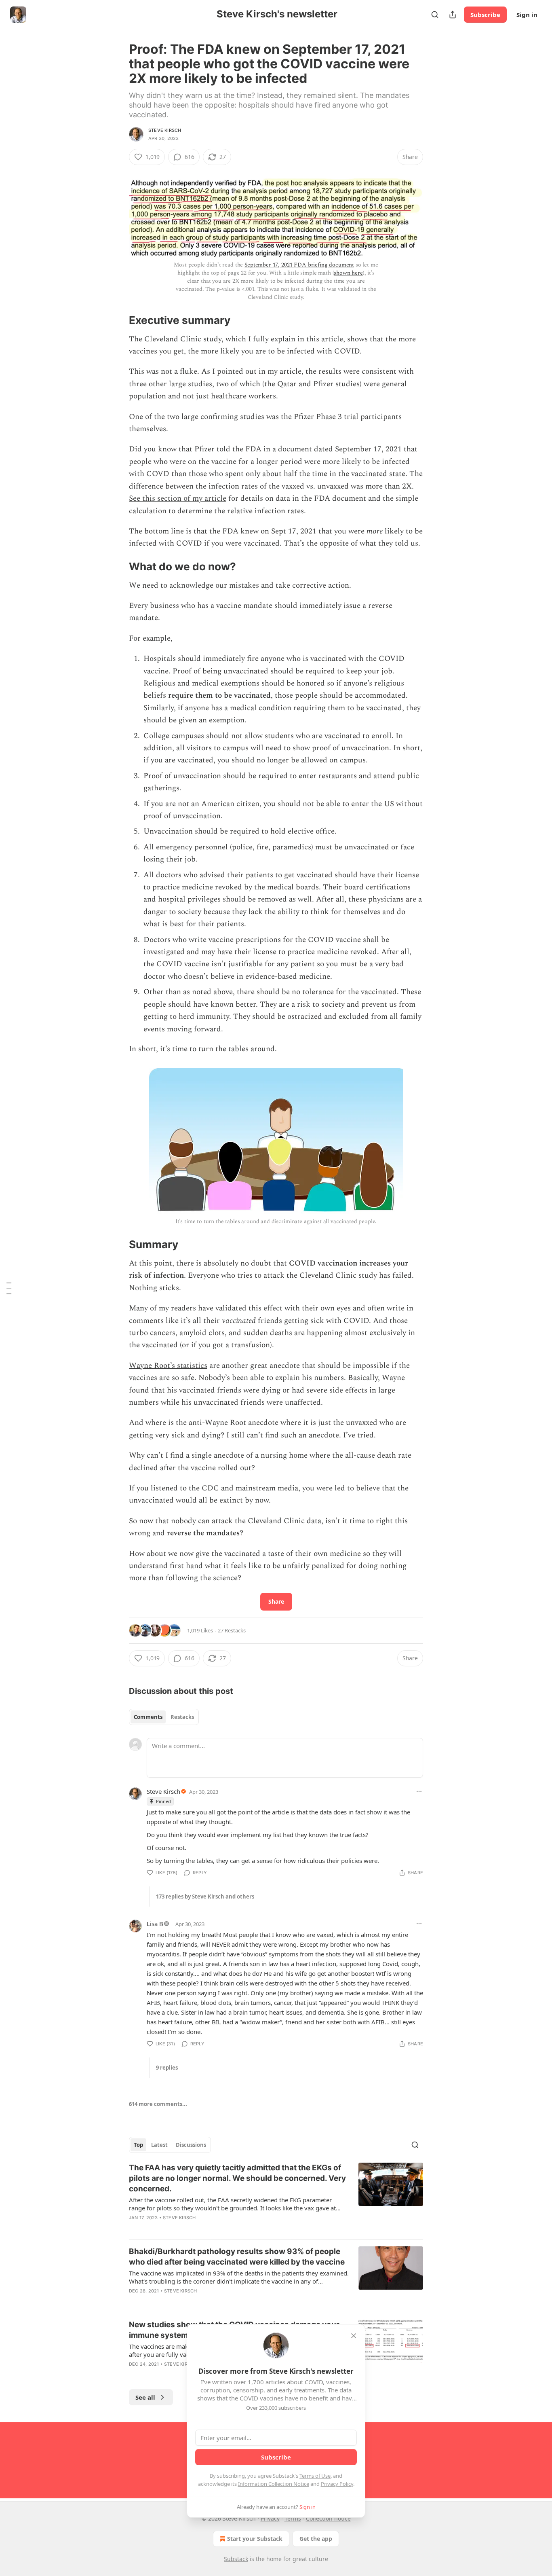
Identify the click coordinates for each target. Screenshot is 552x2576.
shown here (348, 273)
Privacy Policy (337, 2484)
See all (145, 2397)
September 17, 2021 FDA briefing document (299, 265)
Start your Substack (255, 2539)
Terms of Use (315, 2476)
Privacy (270, 2518)
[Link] (118, 320)
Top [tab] (138, 2145)
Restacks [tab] (182, 1717)
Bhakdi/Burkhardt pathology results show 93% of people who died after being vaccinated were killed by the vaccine (237, 2257)
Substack (236, 2559)
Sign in (527, 15)
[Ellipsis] (419, 1791)
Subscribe (485, 15)
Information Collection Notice (274, 2484)
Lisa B (155, 1924)
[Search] (435, 15)
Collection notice (328, 2518)
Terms (293, 2518)
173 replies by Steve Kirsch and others (205, 1897)
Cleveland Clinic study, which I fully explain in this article (244, 339)
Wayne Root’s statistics (168, 1366)
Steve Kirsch (165, 130)
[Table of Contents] (9, 1288)
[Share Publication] (453, 15)
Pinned (163, 1801)
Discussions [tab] (191, 2145)
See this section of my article (178, 498)
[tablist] (164, 1717)
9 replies (167, 2068)
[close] (354, 2336)
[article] (276, 2198)
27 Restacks (232, 1630)
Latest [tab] (159, 2145)
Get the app (316, 2539)
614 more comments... (158, 2104)
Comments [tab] (148, 1717)
